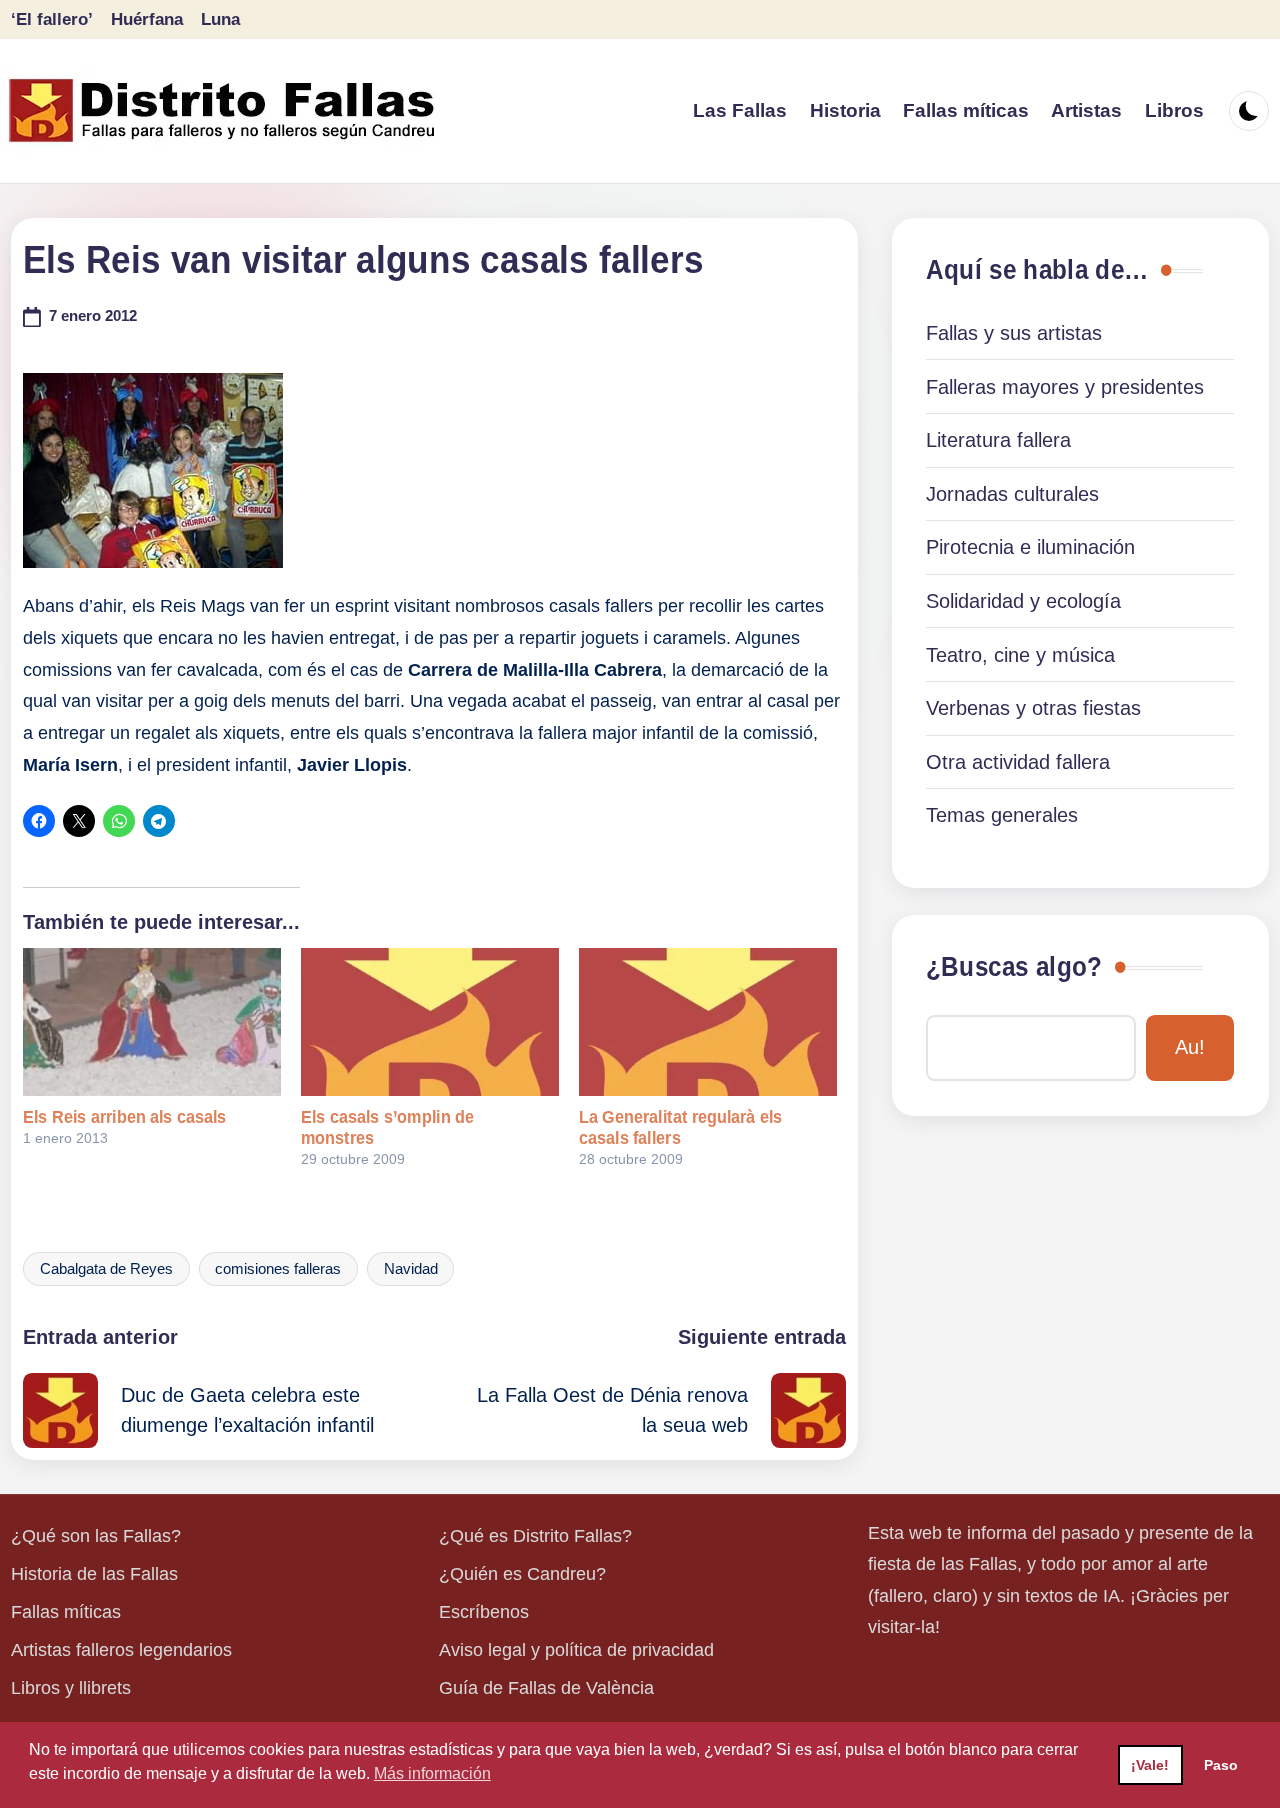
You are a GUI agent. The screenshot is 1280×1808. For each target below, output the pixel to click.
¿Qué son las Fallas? (96, 1536)
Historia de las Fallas (94, 1574)
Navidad (411, 1269)
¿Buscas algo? (1014, 967)
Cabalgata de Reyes (106, 1269)
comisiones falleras (278, 1269)
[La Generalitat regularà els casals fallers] (708, 1021)
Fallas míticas (66, 1612)
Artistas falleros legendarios (121, 1650)
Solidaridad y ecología (1023, 601)
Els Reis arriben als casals (124, 1117)
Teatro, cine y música (1020, 655)
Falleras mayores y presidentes (1065, 387)
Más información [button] (432, 1773)
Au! (1190, 1047)
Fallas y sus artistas (1014, 333)
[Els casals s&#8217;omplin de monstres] (430, 1021)
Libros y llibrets (71, 1688)
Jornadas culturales (1012, 494)
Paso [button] (1221, 1765)
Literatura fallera (998, 440)
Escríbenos (484, 1612)
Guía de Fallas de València (546, 1688)
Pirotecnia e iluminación (1030, 547)
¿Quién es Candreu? (522, 1574)
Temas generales (1002, 815)
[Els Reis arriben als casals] (152, 1021)
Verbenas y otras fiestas (1033, 708)
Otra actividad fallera (1018, 762)
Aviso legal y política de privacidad (576, 1650)
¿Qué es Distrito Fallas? (535, 1536)
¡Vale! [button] (1150, 1765)
